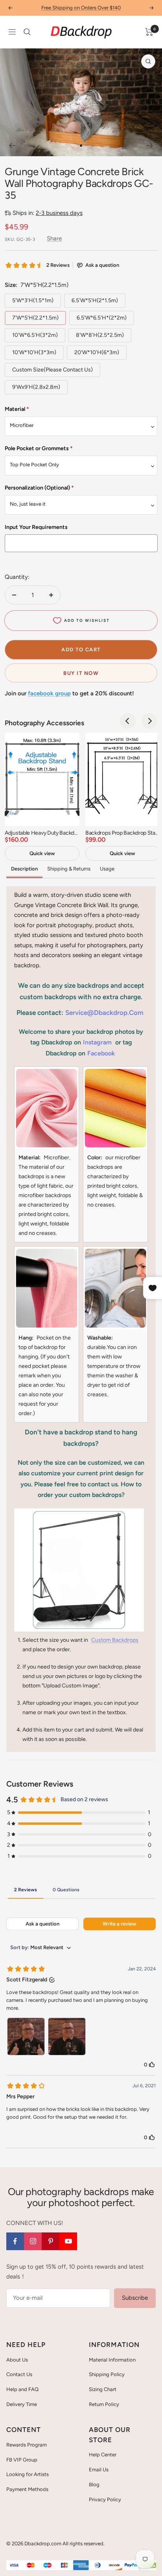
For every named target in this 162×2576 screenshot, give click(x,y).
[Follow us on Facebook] (15, 2241)
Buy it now (81, 673)
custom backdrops (115, 1640)
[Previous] (12, 146)
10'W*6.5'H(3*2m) (35, 335)
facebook (101, 1053)
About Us (17, 2360)
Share (54, 238)
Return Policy (104, 2404)
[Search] (27, 32)
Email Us (99, 2470)
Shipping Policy (107, 2374)
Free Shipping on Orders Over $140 (81, 8)
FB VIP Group (22, 2460)
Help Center (103, 2455)
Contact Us (19, 2374)
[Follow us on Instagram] (33, 2241)
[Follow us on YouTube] (68, 2241)
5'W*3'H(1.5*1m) (33, 300)
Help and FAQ (22, 2389)
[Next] (150, 146)
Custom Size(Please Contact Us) (52, 370)
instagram (97, 1042)
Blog (94, 2485)
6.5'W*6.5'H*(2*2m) (102, 318)
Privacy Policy (105, 2499)
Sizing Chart (103, 2389)
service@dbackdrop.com (104, 1013)
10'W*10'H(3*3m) (34, 352)
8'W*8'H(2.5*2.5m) (100, 335)
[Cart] (149, 32)
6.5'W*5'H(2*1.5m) (95, 300)
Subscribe (135, 2298)
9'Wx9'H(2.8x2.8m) (36, 387)
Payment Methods (27, 2489)
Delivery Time (22, 2404)
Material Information (112, 2360)
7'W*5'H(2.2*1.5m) (35, 318)
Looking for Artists (28, 2474)
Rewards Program (27, 2445)
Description (24, 869)
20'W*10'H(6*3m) (97, 352)
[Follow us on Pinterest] (51, 2241)
